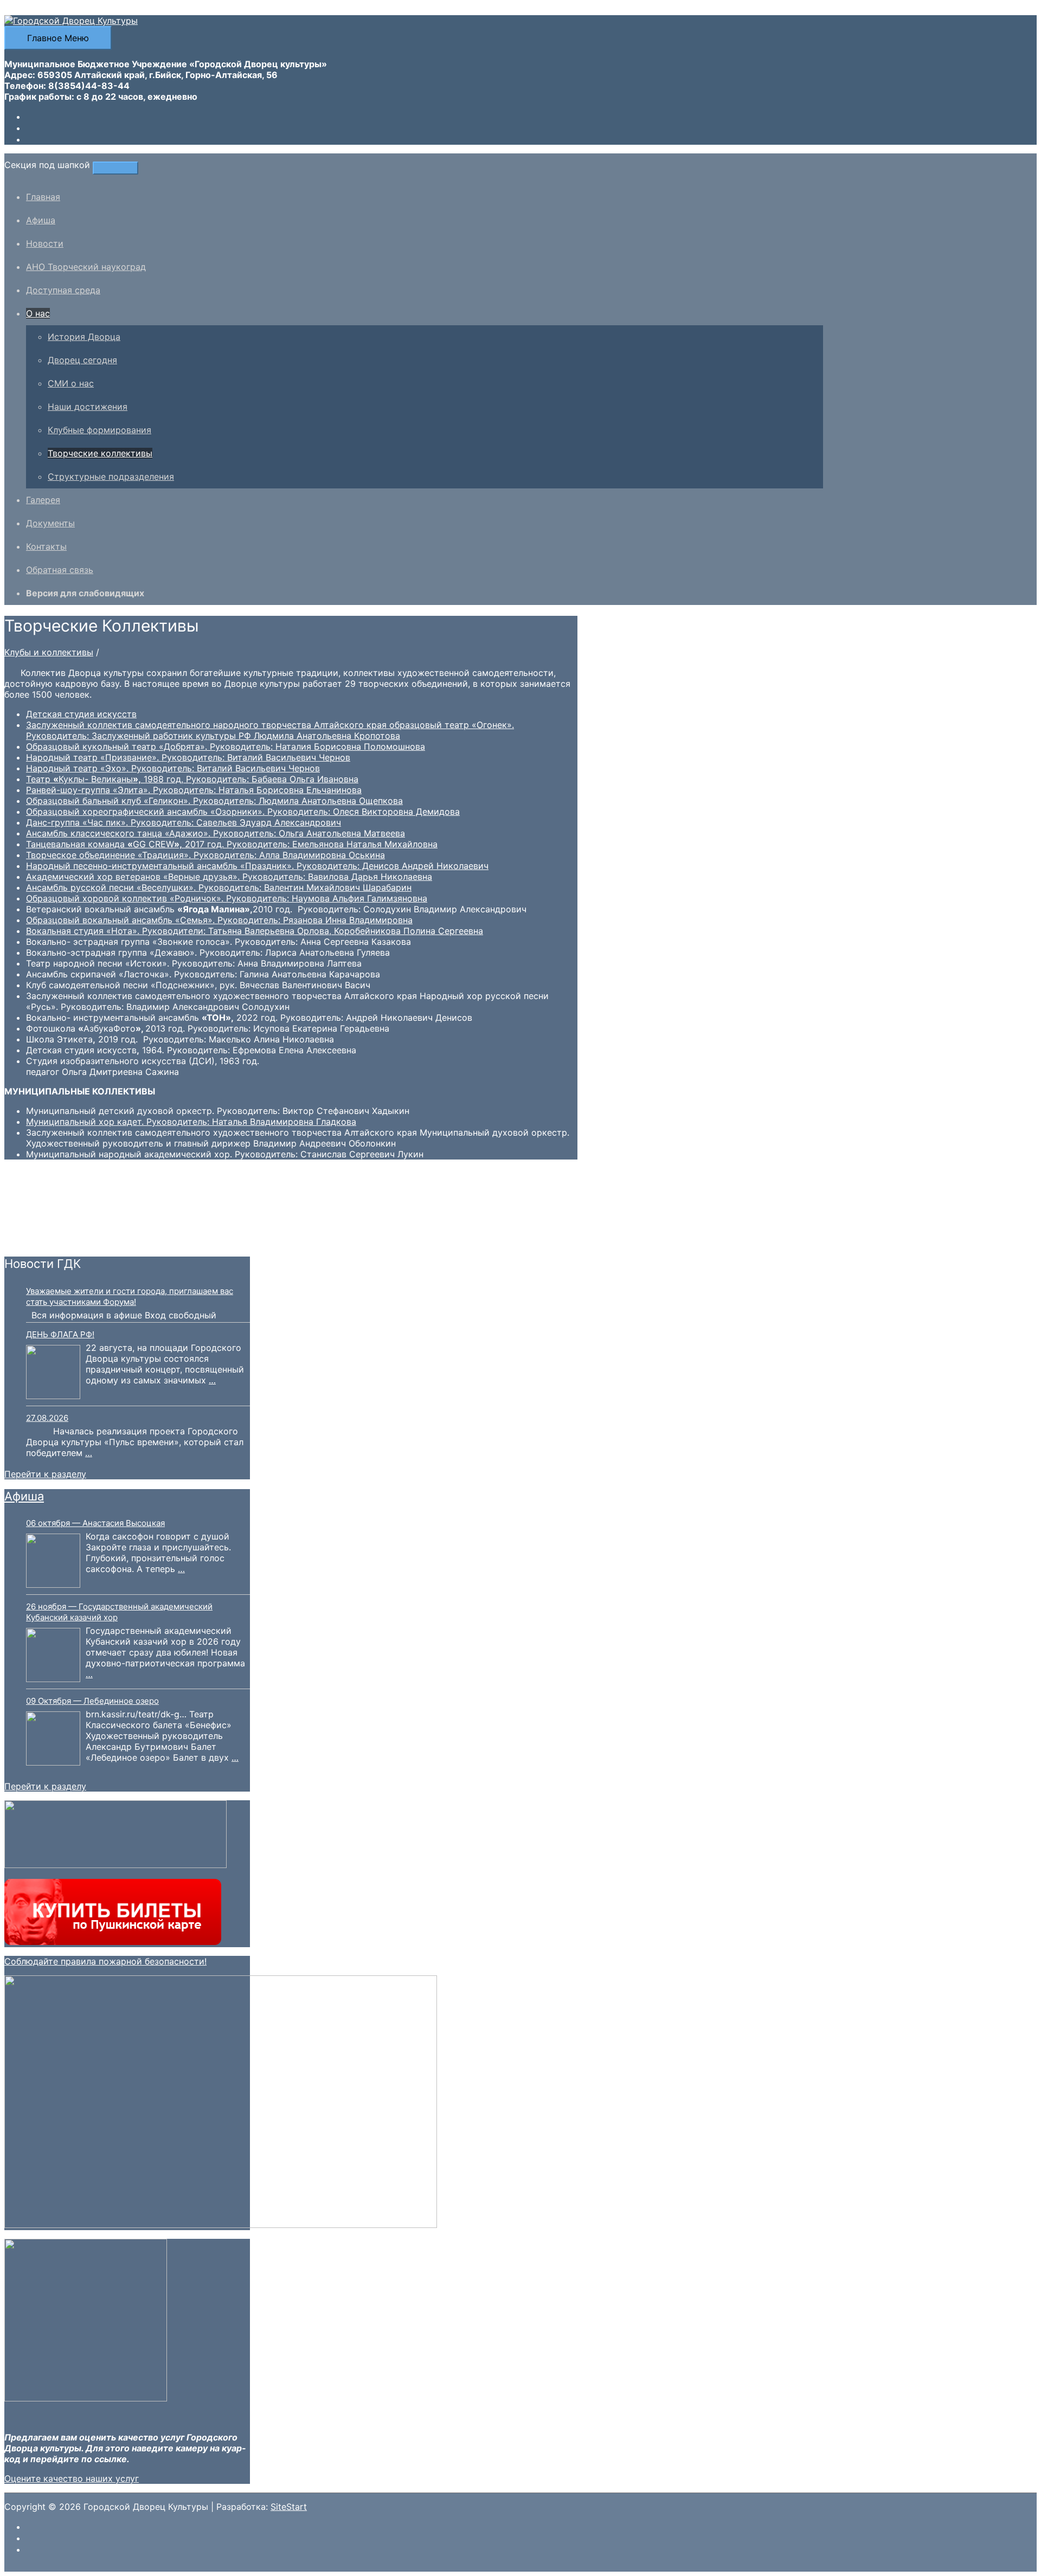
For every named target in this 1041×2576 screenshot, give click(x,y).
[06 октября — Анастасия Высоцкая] (53, 1562)
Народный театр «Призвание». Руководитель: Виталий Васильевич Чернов (188, 757)
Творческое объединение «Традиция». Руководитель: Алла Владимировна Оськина (205, 855)
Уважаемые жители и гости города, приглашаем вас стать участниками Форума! (130, 1296)
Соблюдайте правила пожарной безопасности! (105, 1961)
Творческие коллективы (100, 453)
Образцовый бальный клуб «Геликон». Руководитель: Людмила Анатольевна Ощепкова (214, 801)
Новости (45, 243)
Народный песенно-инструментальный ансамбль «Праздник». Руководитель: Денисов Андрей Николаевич (257, 866)
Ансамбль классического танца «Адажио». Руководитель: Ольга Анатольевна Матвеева (216, 833)
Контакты (46, 546)
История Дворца (84, 337)
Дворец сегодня (82, 360)
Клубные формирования (99, 430)
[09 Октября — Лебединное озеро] (53, 1740)
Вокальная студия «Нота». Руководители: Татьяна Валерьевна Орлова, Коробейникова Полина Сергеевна (255, 931)
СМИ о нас (71, 383)
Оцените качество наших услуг (72, 2478)
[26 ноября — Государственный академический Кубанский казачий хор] (53, 1656)
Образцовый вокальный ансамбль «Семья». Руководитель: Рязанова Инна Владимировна (219, 920)
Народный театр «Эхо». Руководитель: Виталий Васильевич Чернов (173, 768)
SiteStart (289, 2507)
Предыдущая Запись (54, 1231)
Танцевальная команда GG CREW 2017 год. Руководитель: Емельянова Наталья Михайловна (232, 844)
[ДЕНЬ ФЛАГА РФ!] (53, 1373)
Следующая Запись (52, 1241)
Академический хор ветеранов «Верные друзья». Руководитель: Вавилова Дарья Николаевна (229, 877)
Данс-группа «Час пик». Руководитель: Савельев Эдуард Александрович (184, 822)
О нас (38, 313)
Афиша (41, 220)
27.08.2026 (47, 1418)
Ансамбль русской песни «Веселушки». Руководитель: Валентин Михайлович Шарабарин (219, 887)
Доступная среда (63, 290)
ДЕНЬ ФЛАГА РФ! (60, 1334)
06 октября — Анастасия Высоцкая (95, 1523)
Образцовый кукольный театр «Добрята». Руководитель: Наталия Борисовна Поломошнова (226, 746)
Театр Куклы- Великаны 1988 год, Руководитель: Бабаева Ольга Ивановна (192, 779)
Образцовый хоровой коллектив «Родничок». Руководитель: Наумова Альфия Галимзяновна (227, 898)
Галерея (43, 500)
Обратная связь (60, 570)
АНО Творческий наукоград (86, 267)
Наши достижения (88, 407)
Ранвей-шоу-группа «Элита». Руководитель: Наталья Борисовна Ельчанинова (194, 790)
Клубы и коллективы (49, 652)
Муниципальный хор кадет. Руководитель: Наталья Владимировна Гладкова (191, 1122)
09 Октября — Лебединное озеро (92, 1701)
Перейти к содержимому (59, 10)
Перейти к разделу (45, 1474)
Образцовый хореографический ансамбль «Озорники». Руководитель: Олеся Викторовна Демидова (243, 812)
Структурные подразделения (111, 476)
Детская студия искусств (81, 714)
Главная (43, 197)
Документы (50, 523)
